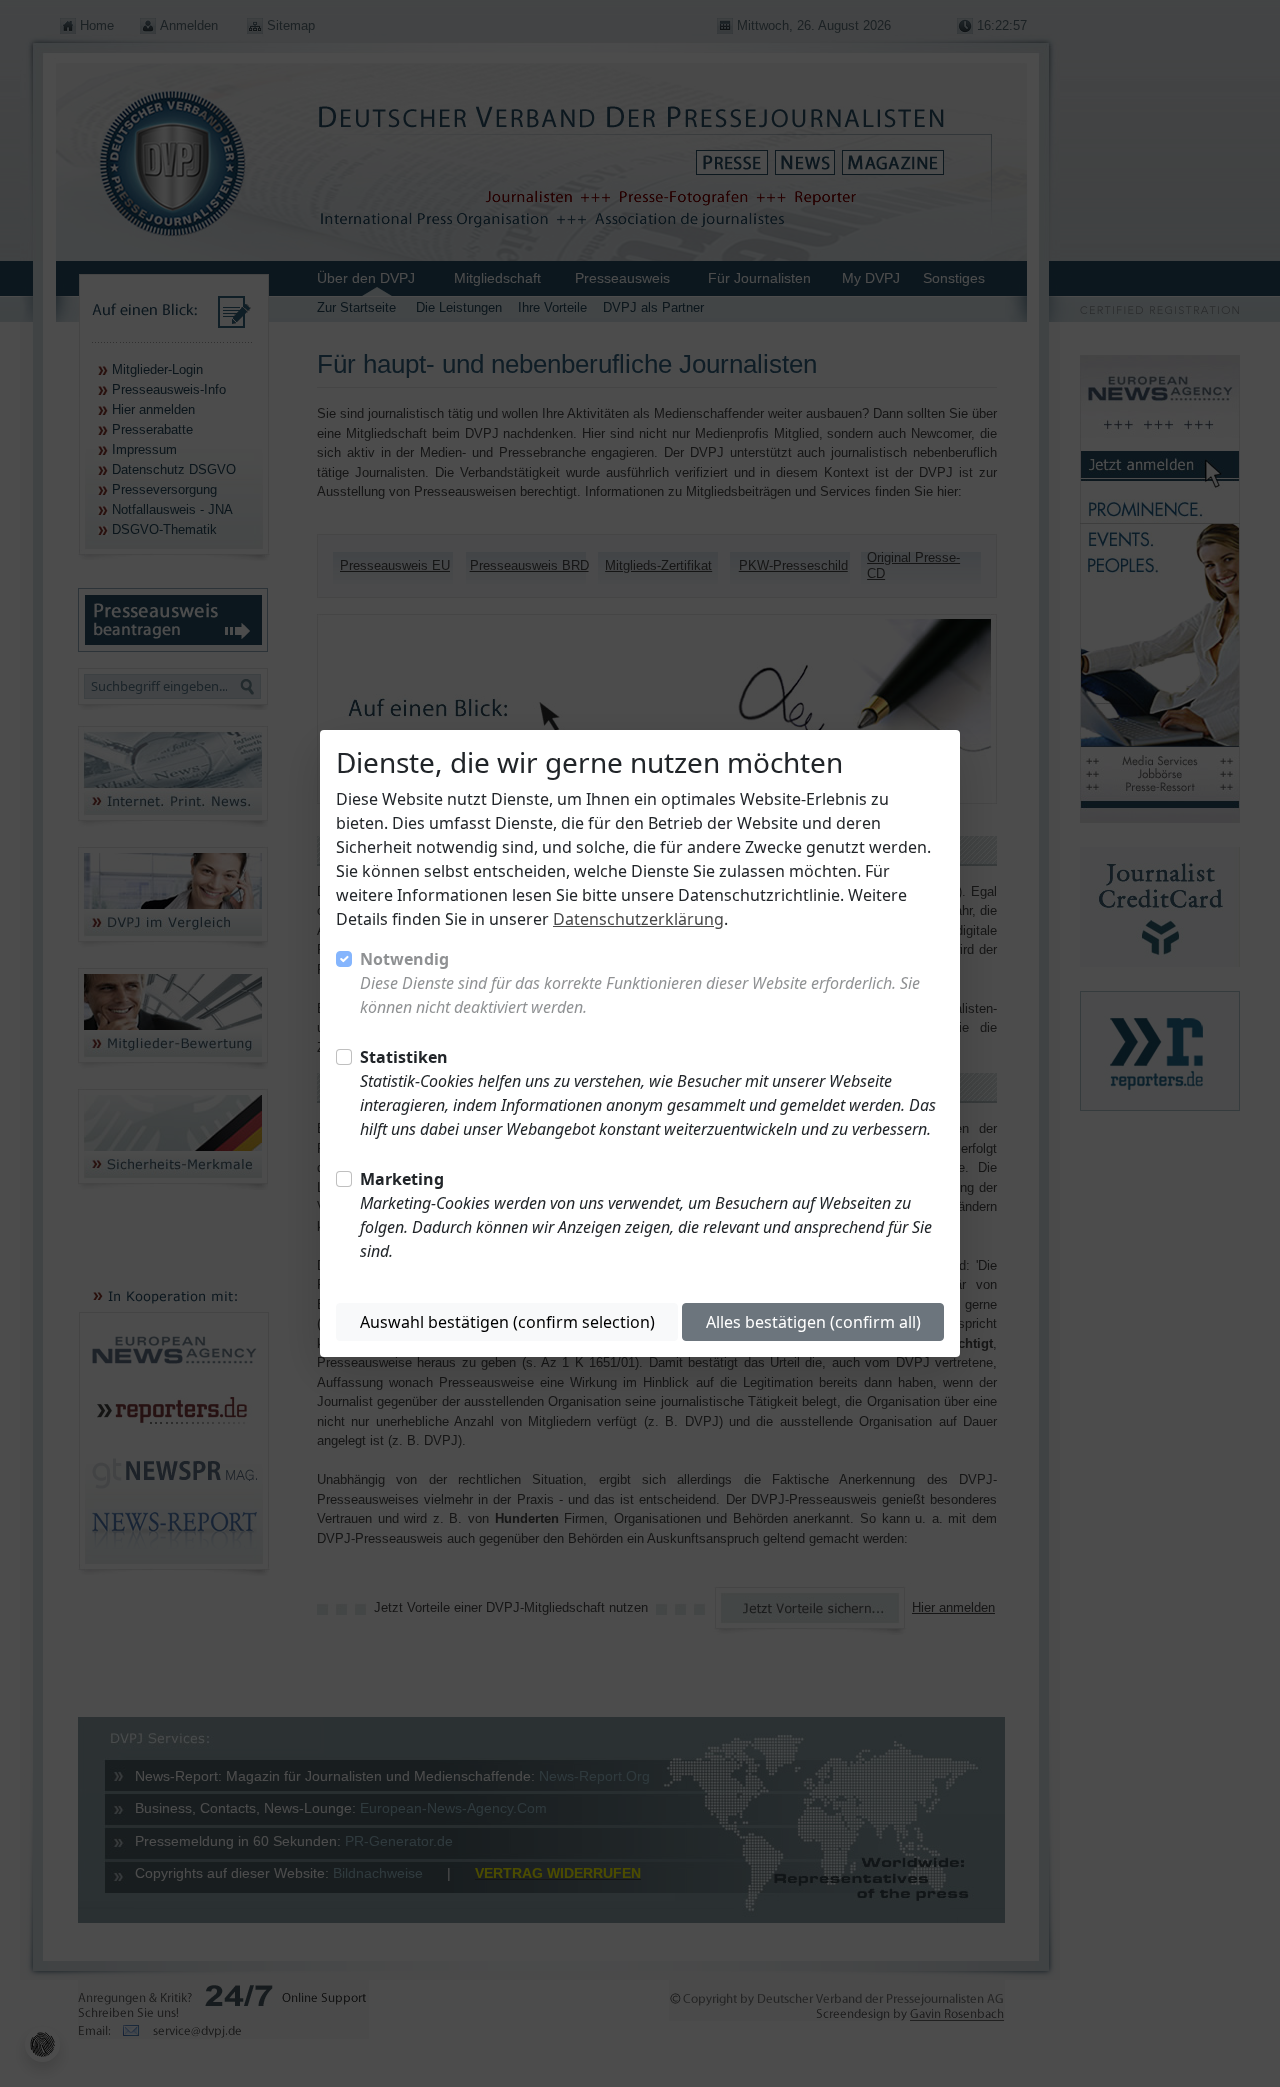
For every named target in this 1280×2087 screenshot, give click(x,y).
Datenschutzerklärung (638, 919)
